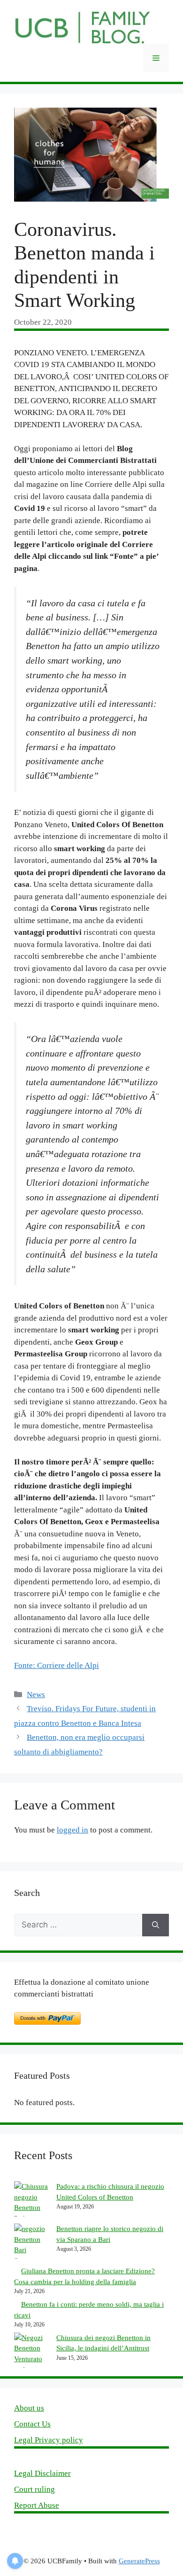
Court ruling (34, 2489)
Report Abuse (37, 2505)
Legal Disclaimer (42, 2473)
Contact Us (32, 2424)
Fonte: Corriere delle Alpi (57, 1665)
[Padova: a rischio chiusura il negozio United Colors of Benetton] (32, 2202)
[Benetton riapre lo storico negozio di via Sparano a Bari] (32, 2245)
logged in (72, 1830)
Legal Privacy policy (49, 2440)
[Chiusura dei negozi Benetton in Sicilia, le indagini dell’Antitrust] (32, 2354)
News (36, 1695)
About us (29, 2408)
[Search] (156, 1925)
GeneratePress (139, 2561)
